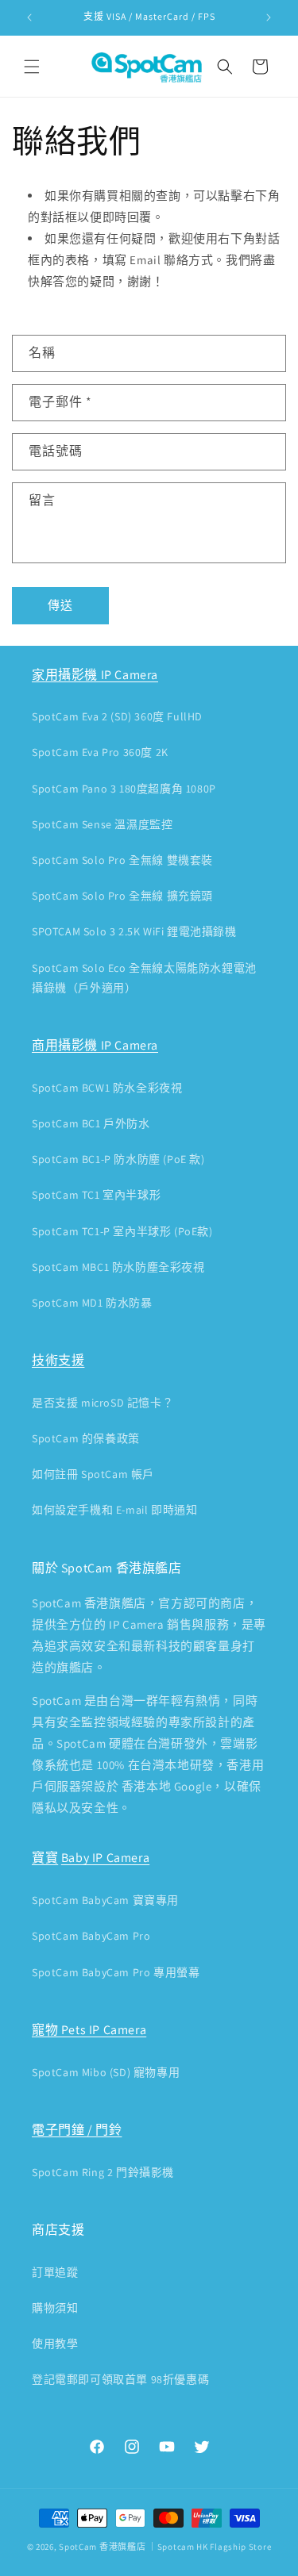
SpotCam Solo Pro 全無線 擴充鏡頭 (122, 896)
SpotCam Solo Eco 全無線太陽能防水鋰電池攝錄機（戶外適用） (144, 978)
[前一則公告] (29, 17)
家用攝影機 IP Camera (95, 675)
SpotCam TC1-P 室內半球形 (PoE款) (122, 1231)
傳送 (60, 605)
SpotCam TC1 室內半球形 (96, 1195)
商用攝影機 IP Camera (95, 1045)
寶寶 (45, 1858)
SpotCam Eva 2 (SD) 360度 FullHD (117, 716)
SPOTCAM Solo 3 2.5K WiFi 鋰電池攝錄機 (134, 931)
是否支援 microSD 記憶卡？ (103, 1403)
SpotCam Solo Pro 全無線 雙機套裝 (122, 860)
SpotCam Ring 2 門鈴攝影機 (103, 2172)
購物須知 (55, 2308)
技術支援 (58, 1360)
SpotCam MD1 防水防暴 (92, 1303)
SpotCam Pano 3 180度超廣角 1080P (124, 789)
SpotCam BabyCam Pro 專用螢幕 (116, 1972)
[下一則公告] (269, 17)
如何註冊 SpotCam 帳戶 (93, 1474)
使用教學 (55, 2344)
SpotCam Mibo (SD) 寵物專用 (106, 2072)
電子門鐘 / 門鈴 (77, 2130)
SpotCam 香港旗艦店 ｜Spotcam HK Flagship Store (165, 2547)
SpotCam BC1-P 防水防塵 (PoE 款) (118, 1159)
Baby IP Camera (105, 1858)
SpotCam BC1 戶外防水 (91, 1123)
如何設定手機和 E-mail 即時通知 (114, 1510)
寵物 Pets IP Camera (89, 2030)
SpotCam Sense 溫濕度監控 (102, 824)
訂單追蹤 (55, 2272)
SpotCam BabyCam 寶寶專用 (105, 1900)
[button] (32, 67)
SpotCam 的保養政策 (86, 1438)
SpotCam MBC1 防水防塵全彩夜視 (118, 1267)
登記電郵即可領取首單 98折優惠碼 (120, 2379)
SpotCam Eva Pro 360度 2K (100, 752)
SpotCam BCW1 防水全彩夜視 (107, 1088)
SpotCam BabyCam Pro (91, 1936)
